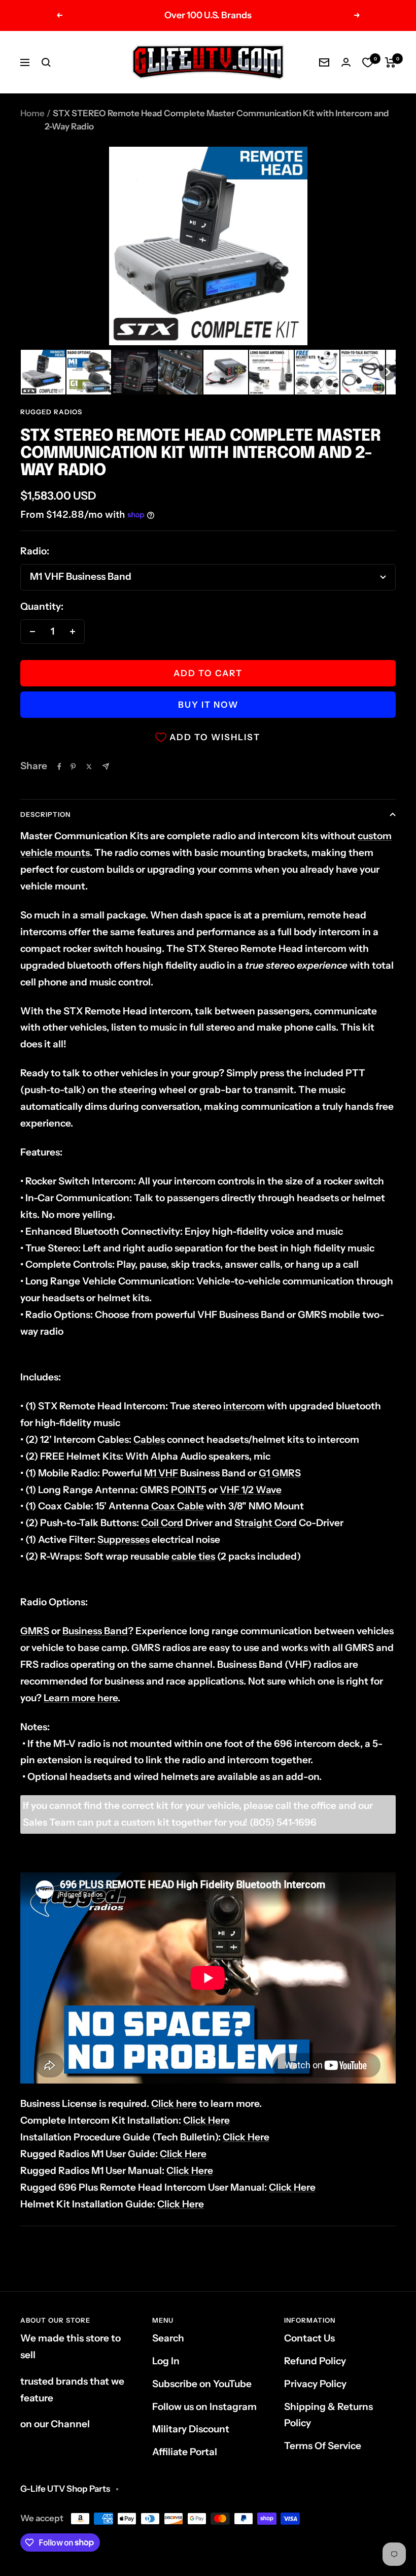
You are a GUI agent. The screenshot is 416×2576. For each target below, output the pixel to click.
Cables (149, 1440)
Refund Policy (315, 2361)
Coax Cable (177, 1506)
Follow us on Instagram (204, 2407)
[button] (43, 372)
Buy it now (208, 705)
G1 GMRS (280, 1473)
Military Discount (191, 2429)
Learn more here (81, 1698)
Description (45, 814)
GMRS (35, 1631)
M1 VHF (161, 1473)
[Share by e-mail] (106, 766)
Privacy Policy (315, 2384)
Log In (166, 2361)
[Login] (346, 62)
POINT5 (189, 1490)
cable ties (193, 1556)
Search (168, 2338)
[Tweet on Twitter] (89, 767)
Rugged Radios (51, 412)
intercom (244, 1406)
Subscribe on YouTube (202, 2384)
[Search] (46, 62)
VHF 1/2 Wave (251, 1490)
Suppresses (124, 1540)
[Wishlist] (368, 62)
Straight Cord (266, 1523)
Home (32, 113)
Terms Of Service (323, 2446)
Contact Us (309, 2338)
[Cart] (390, 62)
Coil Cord (162, 1523)
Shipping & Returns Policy (328, 2415)
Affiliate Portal (185, 2452)
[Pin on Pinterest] (73, 767)
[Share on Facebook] (59, 767)
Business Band (95, 1631)
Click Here (206, 2120)
